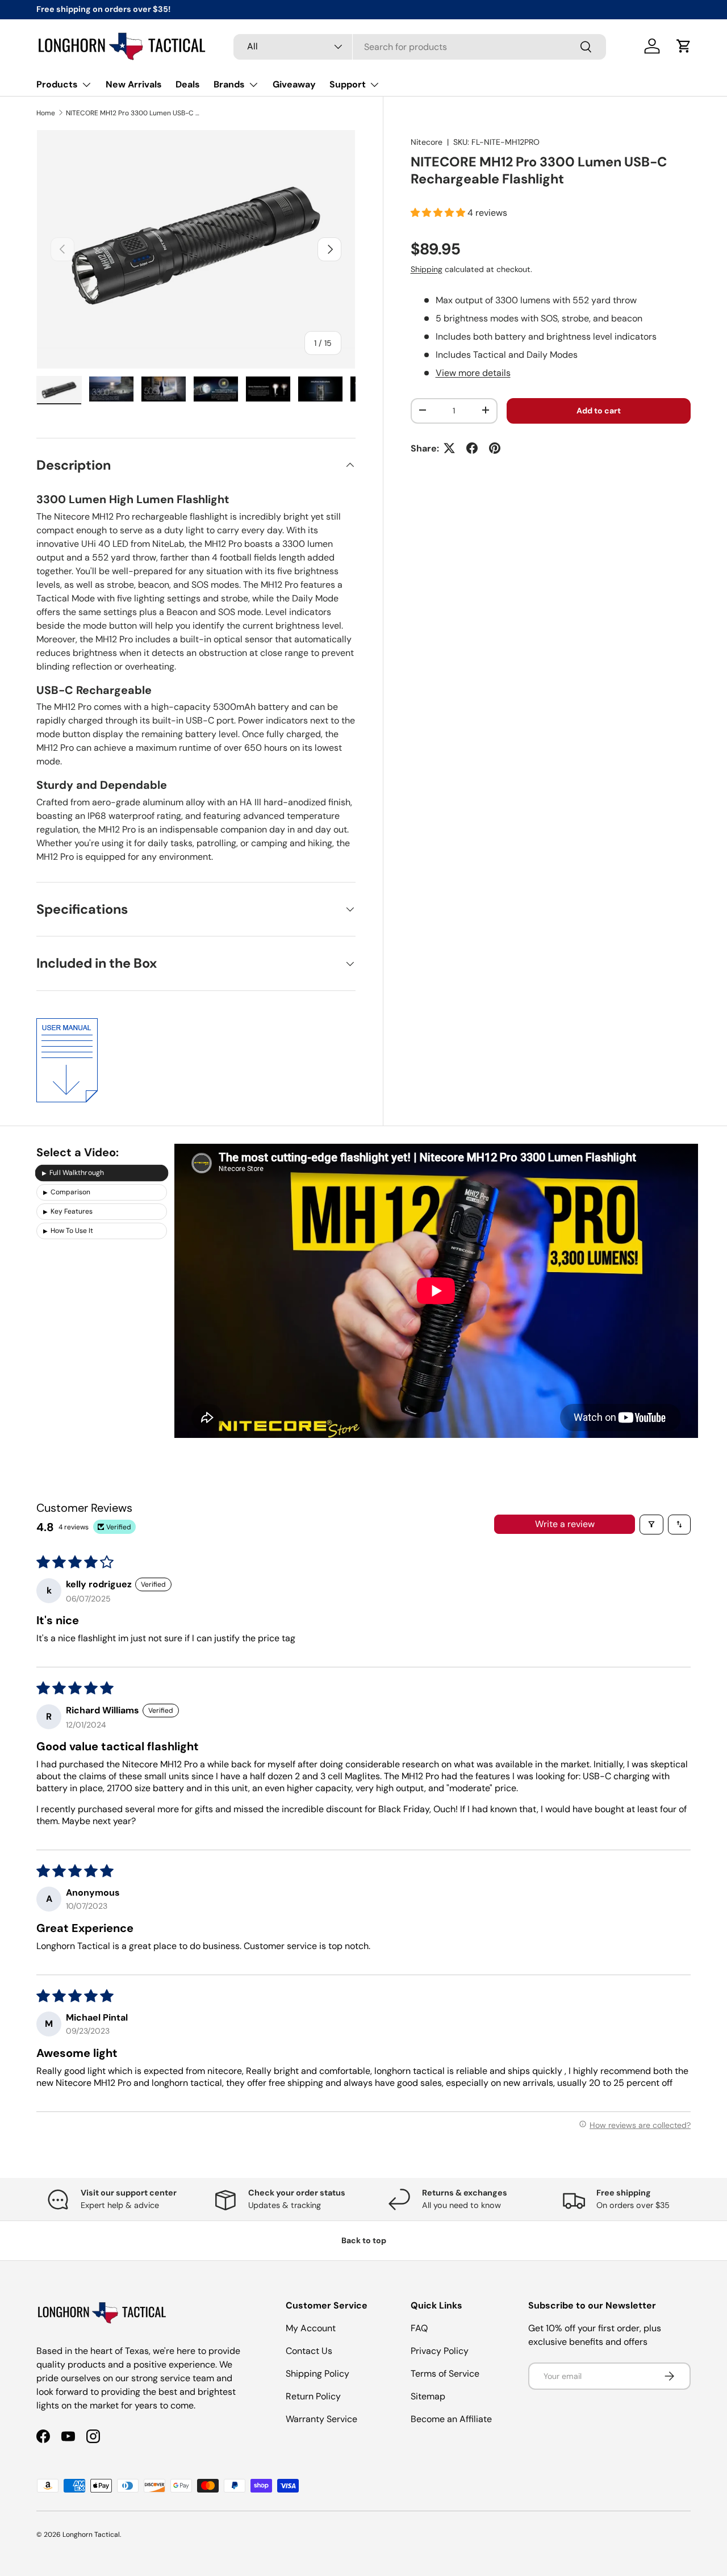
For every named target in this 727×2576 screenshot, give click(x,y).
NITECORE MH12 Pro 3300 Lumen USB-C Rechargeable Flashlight (134, 113)
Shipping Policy (317, 2374)
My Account (311, 2328)
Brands (229, 84)
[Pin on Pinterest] (495, 448)
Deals (188, 84)
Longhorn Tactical (91, 2535)
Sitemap (428, 2396)
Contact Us (309, 2351)
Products (57, 84)
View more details (473, 372)
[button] (684, 46)
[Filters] (651, 1525)
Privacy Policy (440, 2351)
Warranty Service (321, 2419)
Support (348, 84)
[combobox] (419, 46)
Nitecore (427, 142)
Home (46, 113)
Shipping (427, 269)
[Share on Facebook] (472, 448)
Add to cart (599, 410)
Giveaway (294, 84)
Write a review (565, 1524)
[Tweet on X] (449, 448)
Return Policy (313, 2396)
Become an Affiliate (451, 2419)
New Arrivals (134, 84)
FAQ (419, 2328)
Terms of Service (445, 2374)
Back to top (364, 2240)
